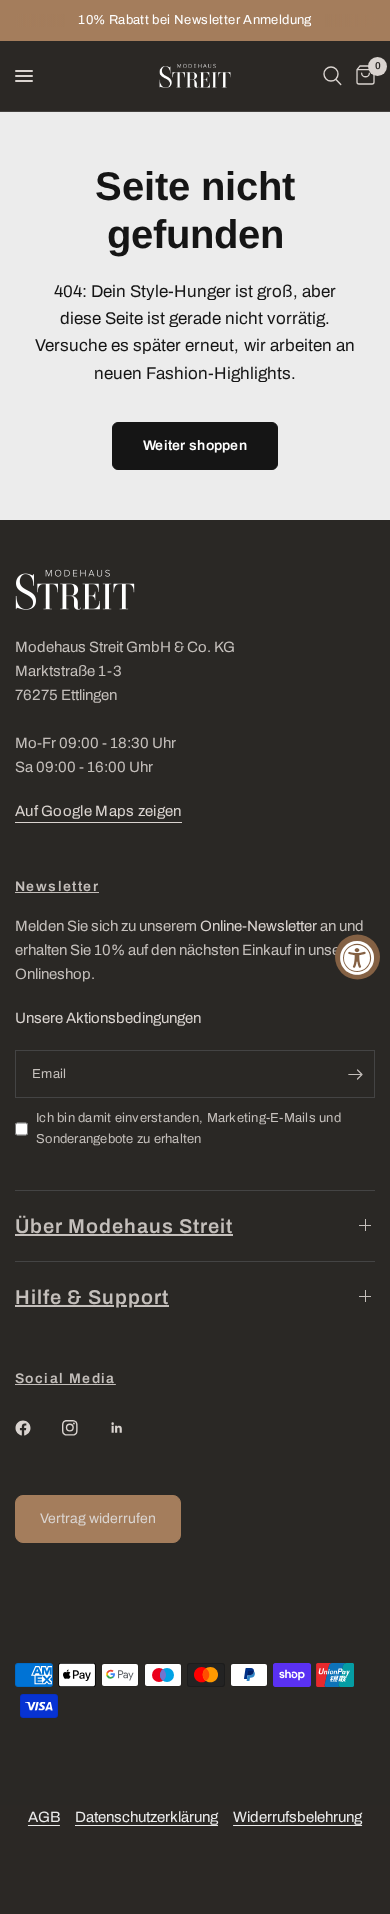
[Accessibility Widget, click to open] (357, 957)
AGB (44, 1817)
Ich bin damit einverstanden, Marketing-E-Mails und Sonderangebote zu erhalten (188, 1128)
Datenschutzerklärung (146, 1817)
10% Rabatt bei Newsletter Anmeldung (195, 20)
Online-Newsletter (258, 926)
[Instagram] (84, 1428)
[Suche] (332, 76)
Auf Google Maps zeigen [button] (98, 811)
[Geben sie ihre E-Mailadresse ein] (355, 1074)
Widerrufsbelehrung (297, 1817)
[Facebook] (37, 1428)
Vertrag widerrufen (98, 1518)
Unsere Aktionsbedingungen (108, 1018)
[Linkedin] (131, 1428)
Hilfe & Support (92, 1297)
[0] (362, 76)
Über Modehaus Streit (124, 1226)
